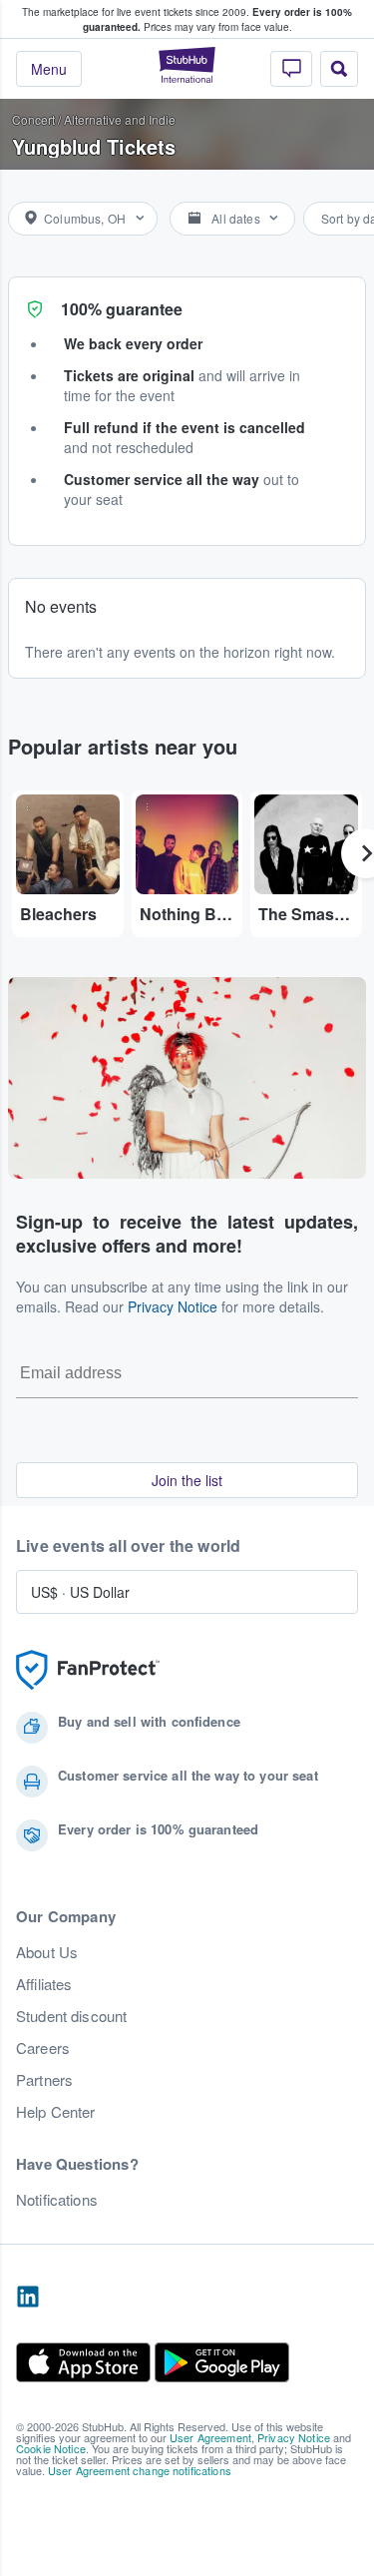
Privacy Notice (173, 1306)
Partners (44, 2080)
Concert (33, 119)
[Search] (339, 69)
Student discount (71, 2016)
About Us (47, 1952)
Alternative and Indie (120, 119)
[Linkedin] (28, 2298)
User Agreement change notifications (140, 2470)
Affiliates (44, 1984)
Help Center (56, 2112)
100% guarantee (122, 309)
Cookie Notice (51, 2448)
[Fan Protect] (88, 1670)
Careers (43, 2048)
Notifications (57, 2200)
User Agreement (210, 2437)
